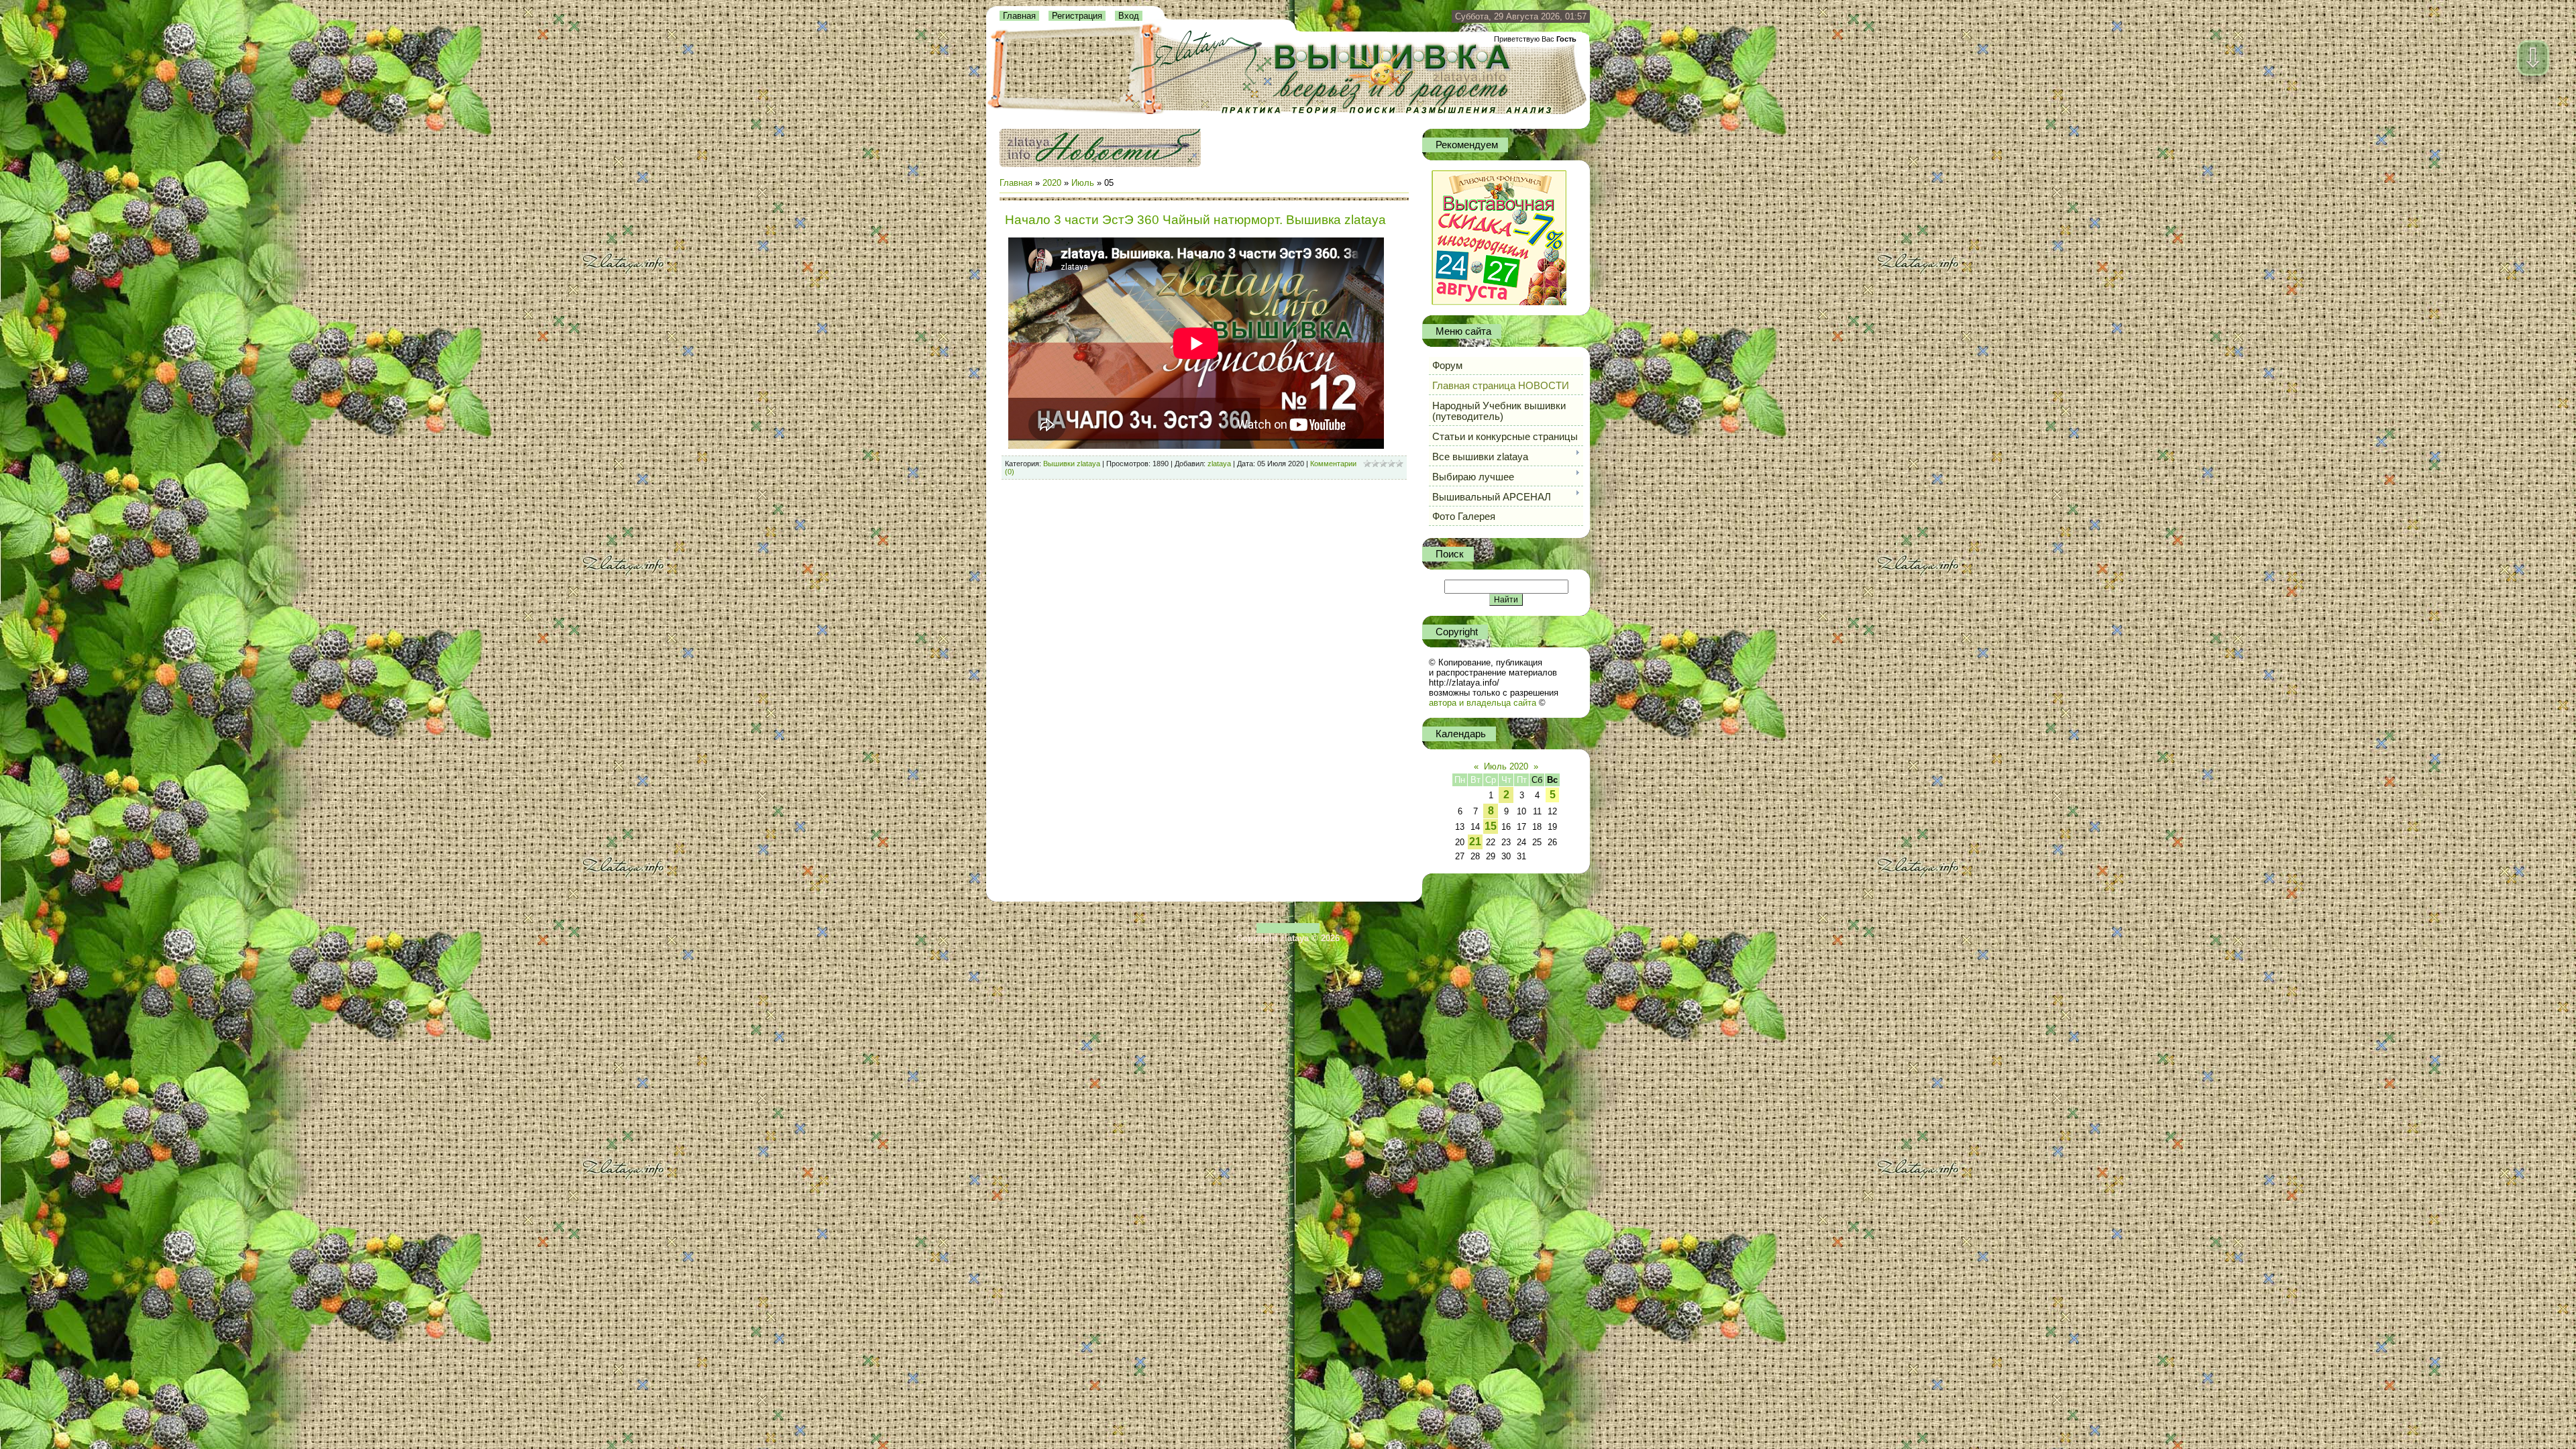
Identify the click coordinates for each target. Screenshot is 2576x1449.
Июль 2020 (1506, 766)
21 (1475, 842)
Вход (1129, 16)
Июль (1083, 183)
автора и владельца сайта (1483, 703)
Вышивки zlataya (1072, 464)
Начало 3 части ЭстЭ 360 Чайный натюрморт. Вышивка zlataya (1195, 220)
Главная (1019, 16)
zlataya (1219, 464)
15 (1491, 826)
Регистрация (1077, 16)
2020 (1052, 183)
